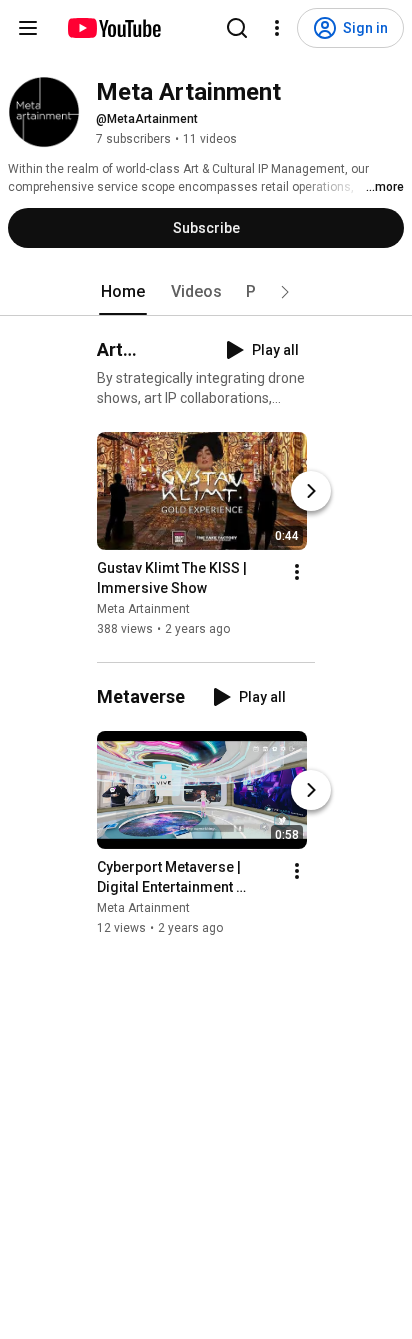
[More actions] (297, 572)
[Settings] (277, 28)
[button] (285, 292)
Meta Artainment (143, 609)
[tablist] (206, 292)
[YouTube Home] (113, 28)
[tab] (123, 292)
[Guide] (28, 28)
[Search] (237, 28)
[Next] (311, 491)
